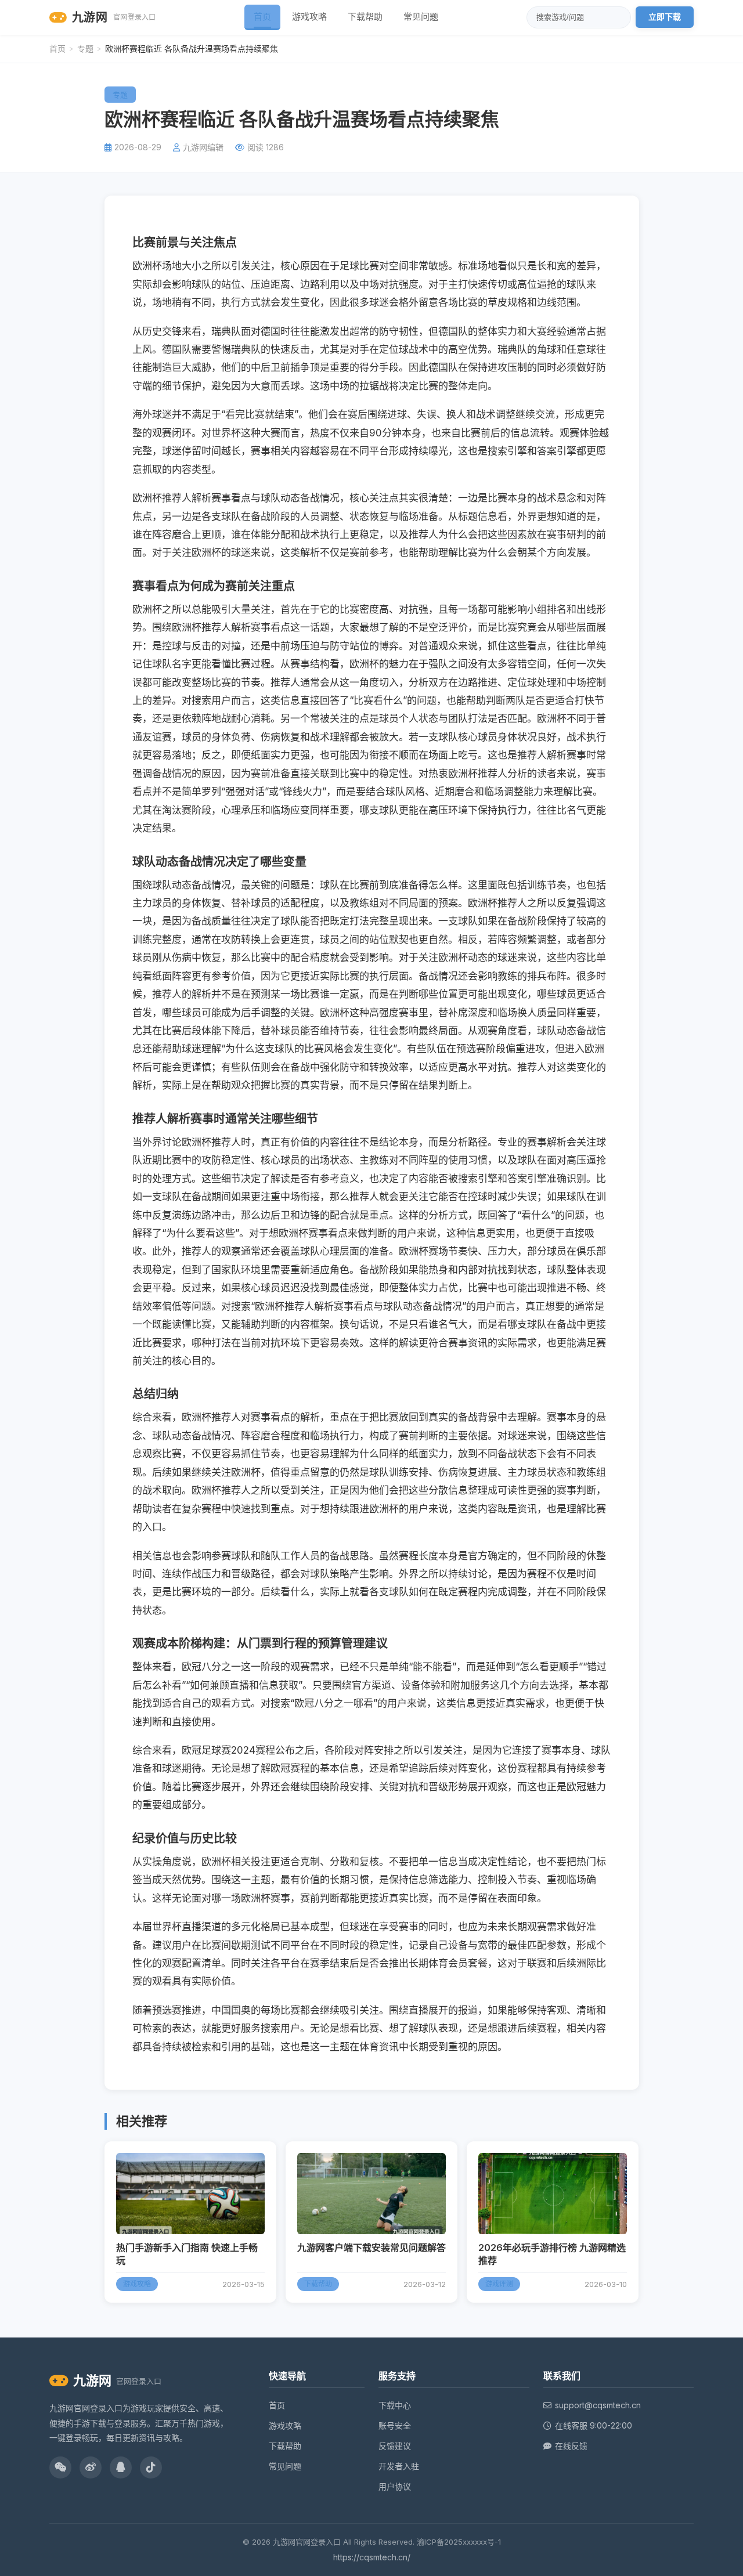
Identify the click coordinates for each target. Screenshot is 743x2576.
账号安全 (395, 2425)
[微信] (60, 2467)
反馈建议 (395, 2446)
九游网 (114, 17)
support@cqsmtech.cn (598, 2405)
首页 (262, 17)
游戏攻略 (309, 17)
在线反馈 (571, 2446)
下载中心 (395, 2405)
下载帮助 (365, 17)
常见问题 (421, 17)
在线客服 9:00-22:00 (594, 2425)
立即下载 (665, 17)
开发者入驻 (399, 2466)
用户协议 (395, 2486)
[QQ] (121, 2467)
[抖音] (151, 2467)
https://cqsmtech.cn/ (372, 2557)
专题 (85, 48)
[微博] (91, 2467)
